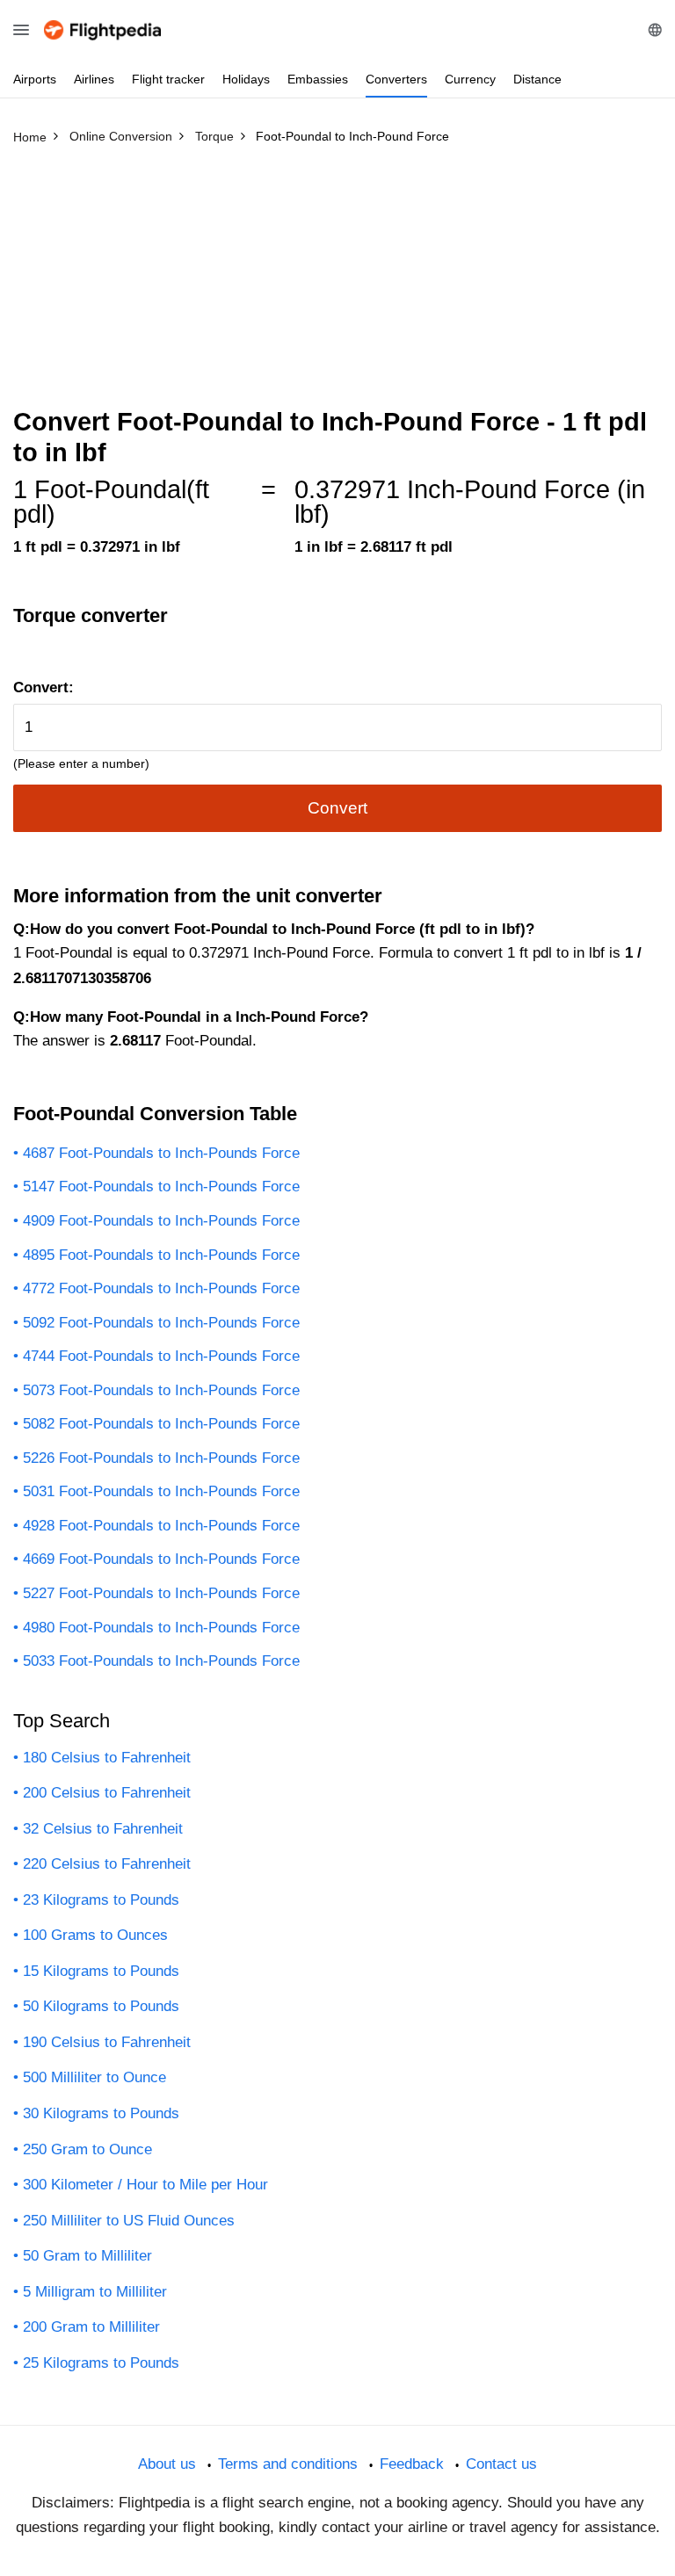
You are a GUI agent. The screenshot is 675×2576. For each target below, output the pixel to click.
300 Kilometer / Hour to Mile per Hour (145, 2185)
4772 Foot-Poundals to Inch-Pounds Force (161, 1288)
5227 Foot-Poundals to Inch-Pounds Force (161, 1593)
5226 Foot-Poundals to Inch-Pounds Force (161, 1458)
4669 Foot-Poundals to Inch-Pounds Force (161, 1559)
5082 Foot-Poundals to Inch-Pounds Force (161, 1424)
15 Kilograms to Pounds (101, 1971)
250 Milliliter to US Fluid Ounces (129, 2221)
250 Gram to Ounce (87, 2149)
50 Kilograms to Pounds (101, 2006)
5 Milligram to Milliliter (95, 2292)
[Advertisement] (337, 284)
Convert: (44, 687)
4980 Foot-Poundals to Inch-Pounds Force (161, 1628)
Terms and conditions (288, 2464)
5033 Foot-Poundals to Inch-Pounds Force (161, 1661)
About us (167, 2464)
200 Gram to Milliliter (91, 2327)
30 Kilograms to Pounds (101, 2113)
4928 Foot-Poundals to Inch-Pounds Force (161, 1526)
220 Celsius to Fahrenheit (107, 1864)
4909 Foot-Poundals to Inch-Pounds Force (161, 1221)
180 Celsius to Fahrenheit (107, 1758)
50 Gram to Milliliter (87, 2256)
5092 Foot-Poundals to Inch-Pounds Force (161, 1323)
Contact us (501, 2464)
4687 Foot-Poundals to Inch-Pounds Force (161, 1153)
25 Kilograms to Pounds (101, 2363)
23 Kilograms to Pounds (101, 1900)
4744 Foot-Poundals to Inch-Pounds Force (161, 1356)
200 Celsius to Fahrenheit (107, 1793)
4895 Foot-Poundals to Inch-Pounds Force (161, 1255)
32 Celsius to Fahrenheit (103, 1829)
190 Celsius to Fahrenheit (107, 2042)
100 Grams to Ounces (95, 1935)
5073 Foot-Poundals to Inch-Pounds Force (161, 1390)
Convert (337, 808)
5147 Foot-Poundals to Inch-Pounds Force (161, 1187)
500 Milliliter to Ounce (94, 2077)
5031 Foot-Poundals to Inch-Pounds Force (161, 1491)
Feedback (412, 2464)
